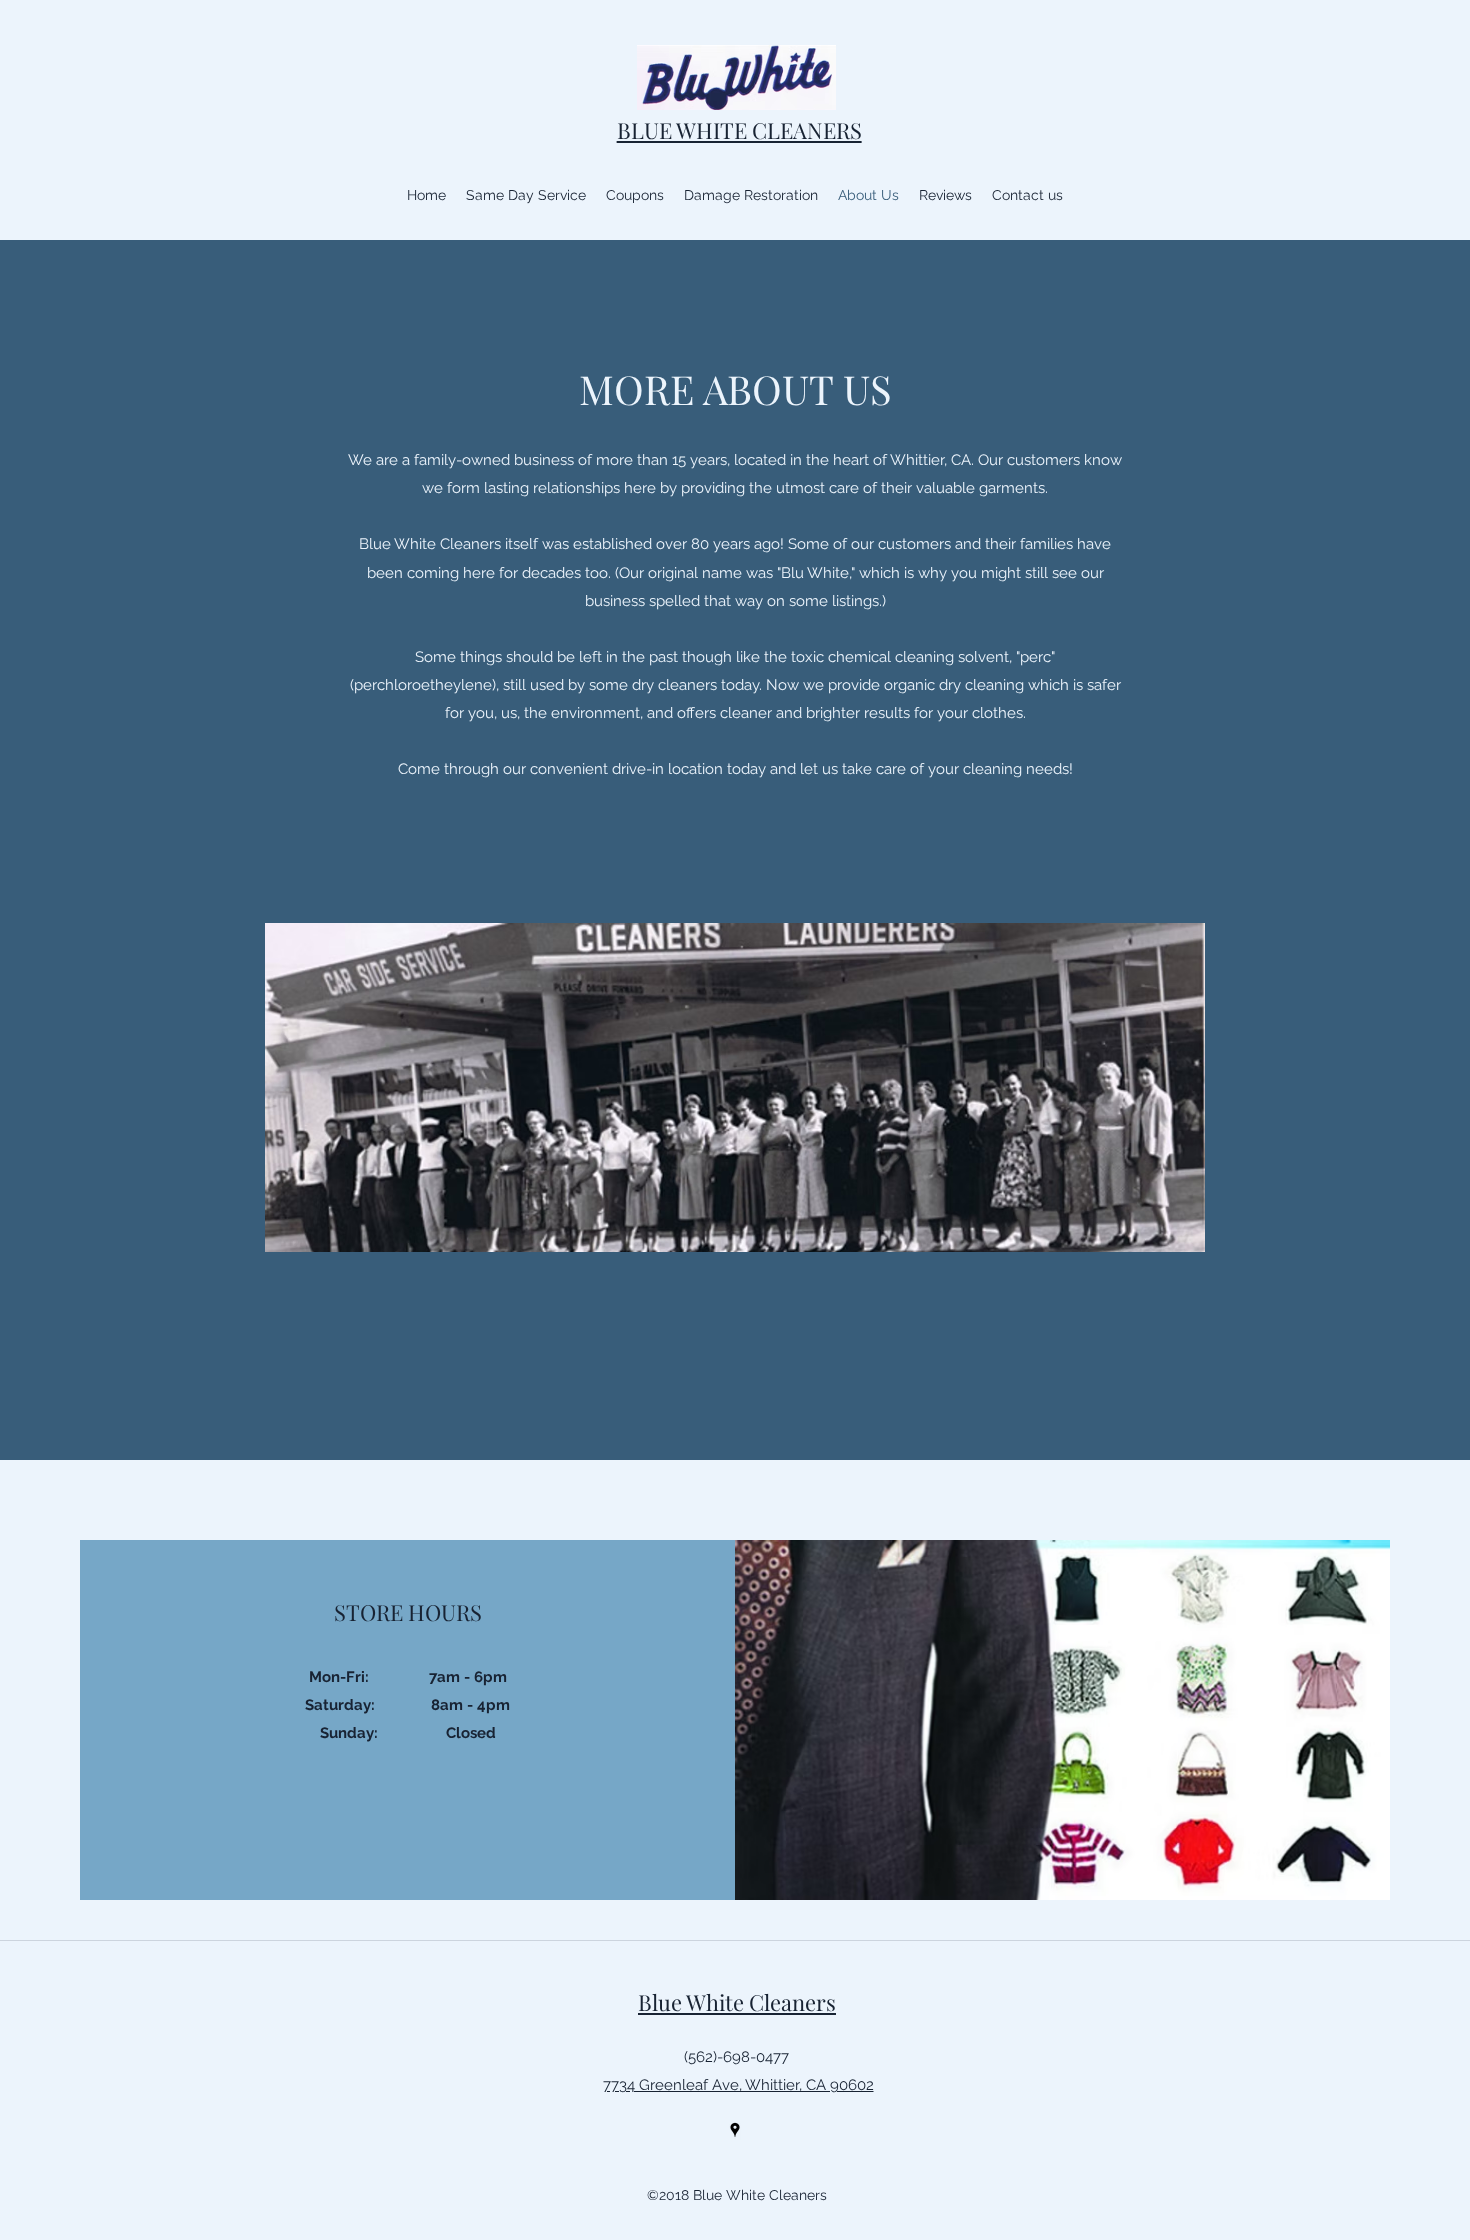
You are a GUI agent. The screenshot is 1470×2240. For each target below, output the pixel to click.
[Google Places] (735, 2130)
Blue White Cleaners (737, 2002)
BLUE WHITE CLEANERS (739, 130)
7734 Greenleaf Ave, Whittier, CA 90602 (738, 2085)
